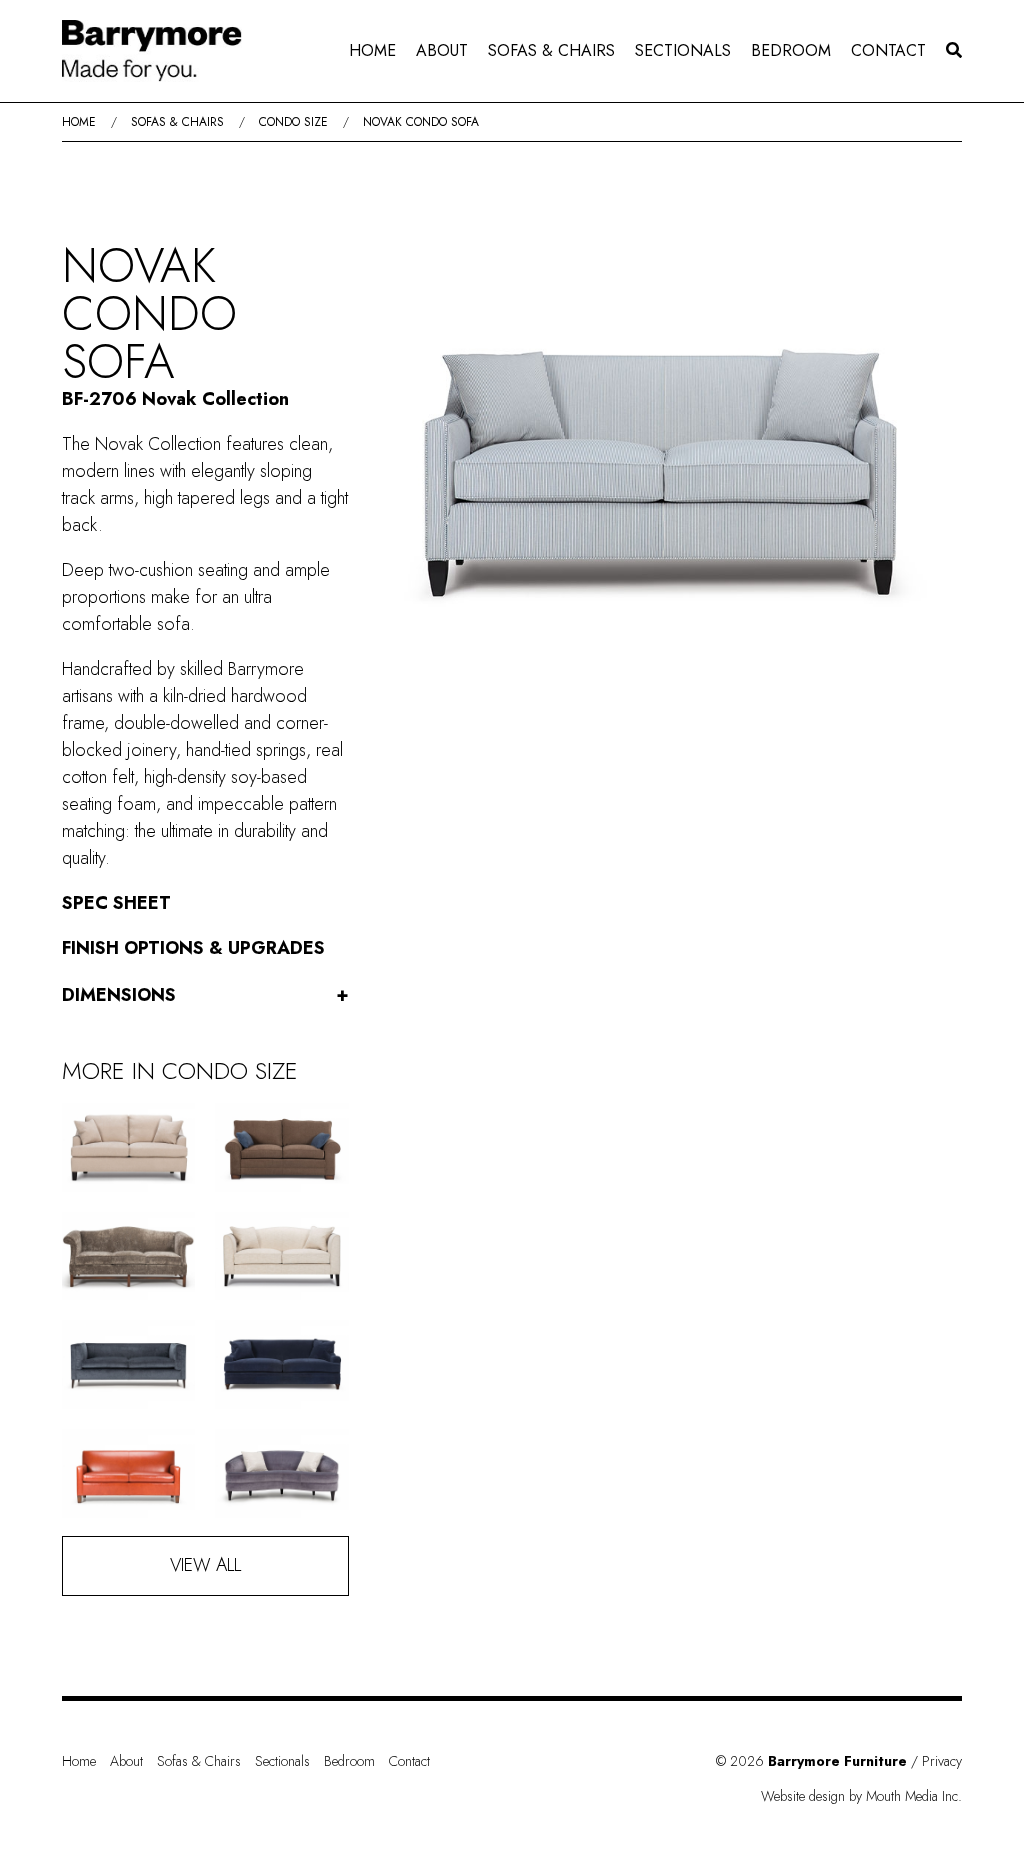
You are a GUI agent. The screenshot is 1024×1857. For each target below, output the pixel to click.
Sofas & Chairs (551, 50)
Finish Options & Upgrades (193, 948)
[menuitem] (372, 51)
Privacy (942, 1761)
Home (372, 50)
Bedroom (791, 50)
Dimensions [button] (205, 995)
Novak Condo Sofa (421, 122)
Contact (888, 50)
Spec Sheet (116, 903)
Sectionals (683, 50)
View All (205, 1565)
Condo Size (293, 122)
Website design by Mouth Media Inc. (861, 1796)
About (442, 50)
